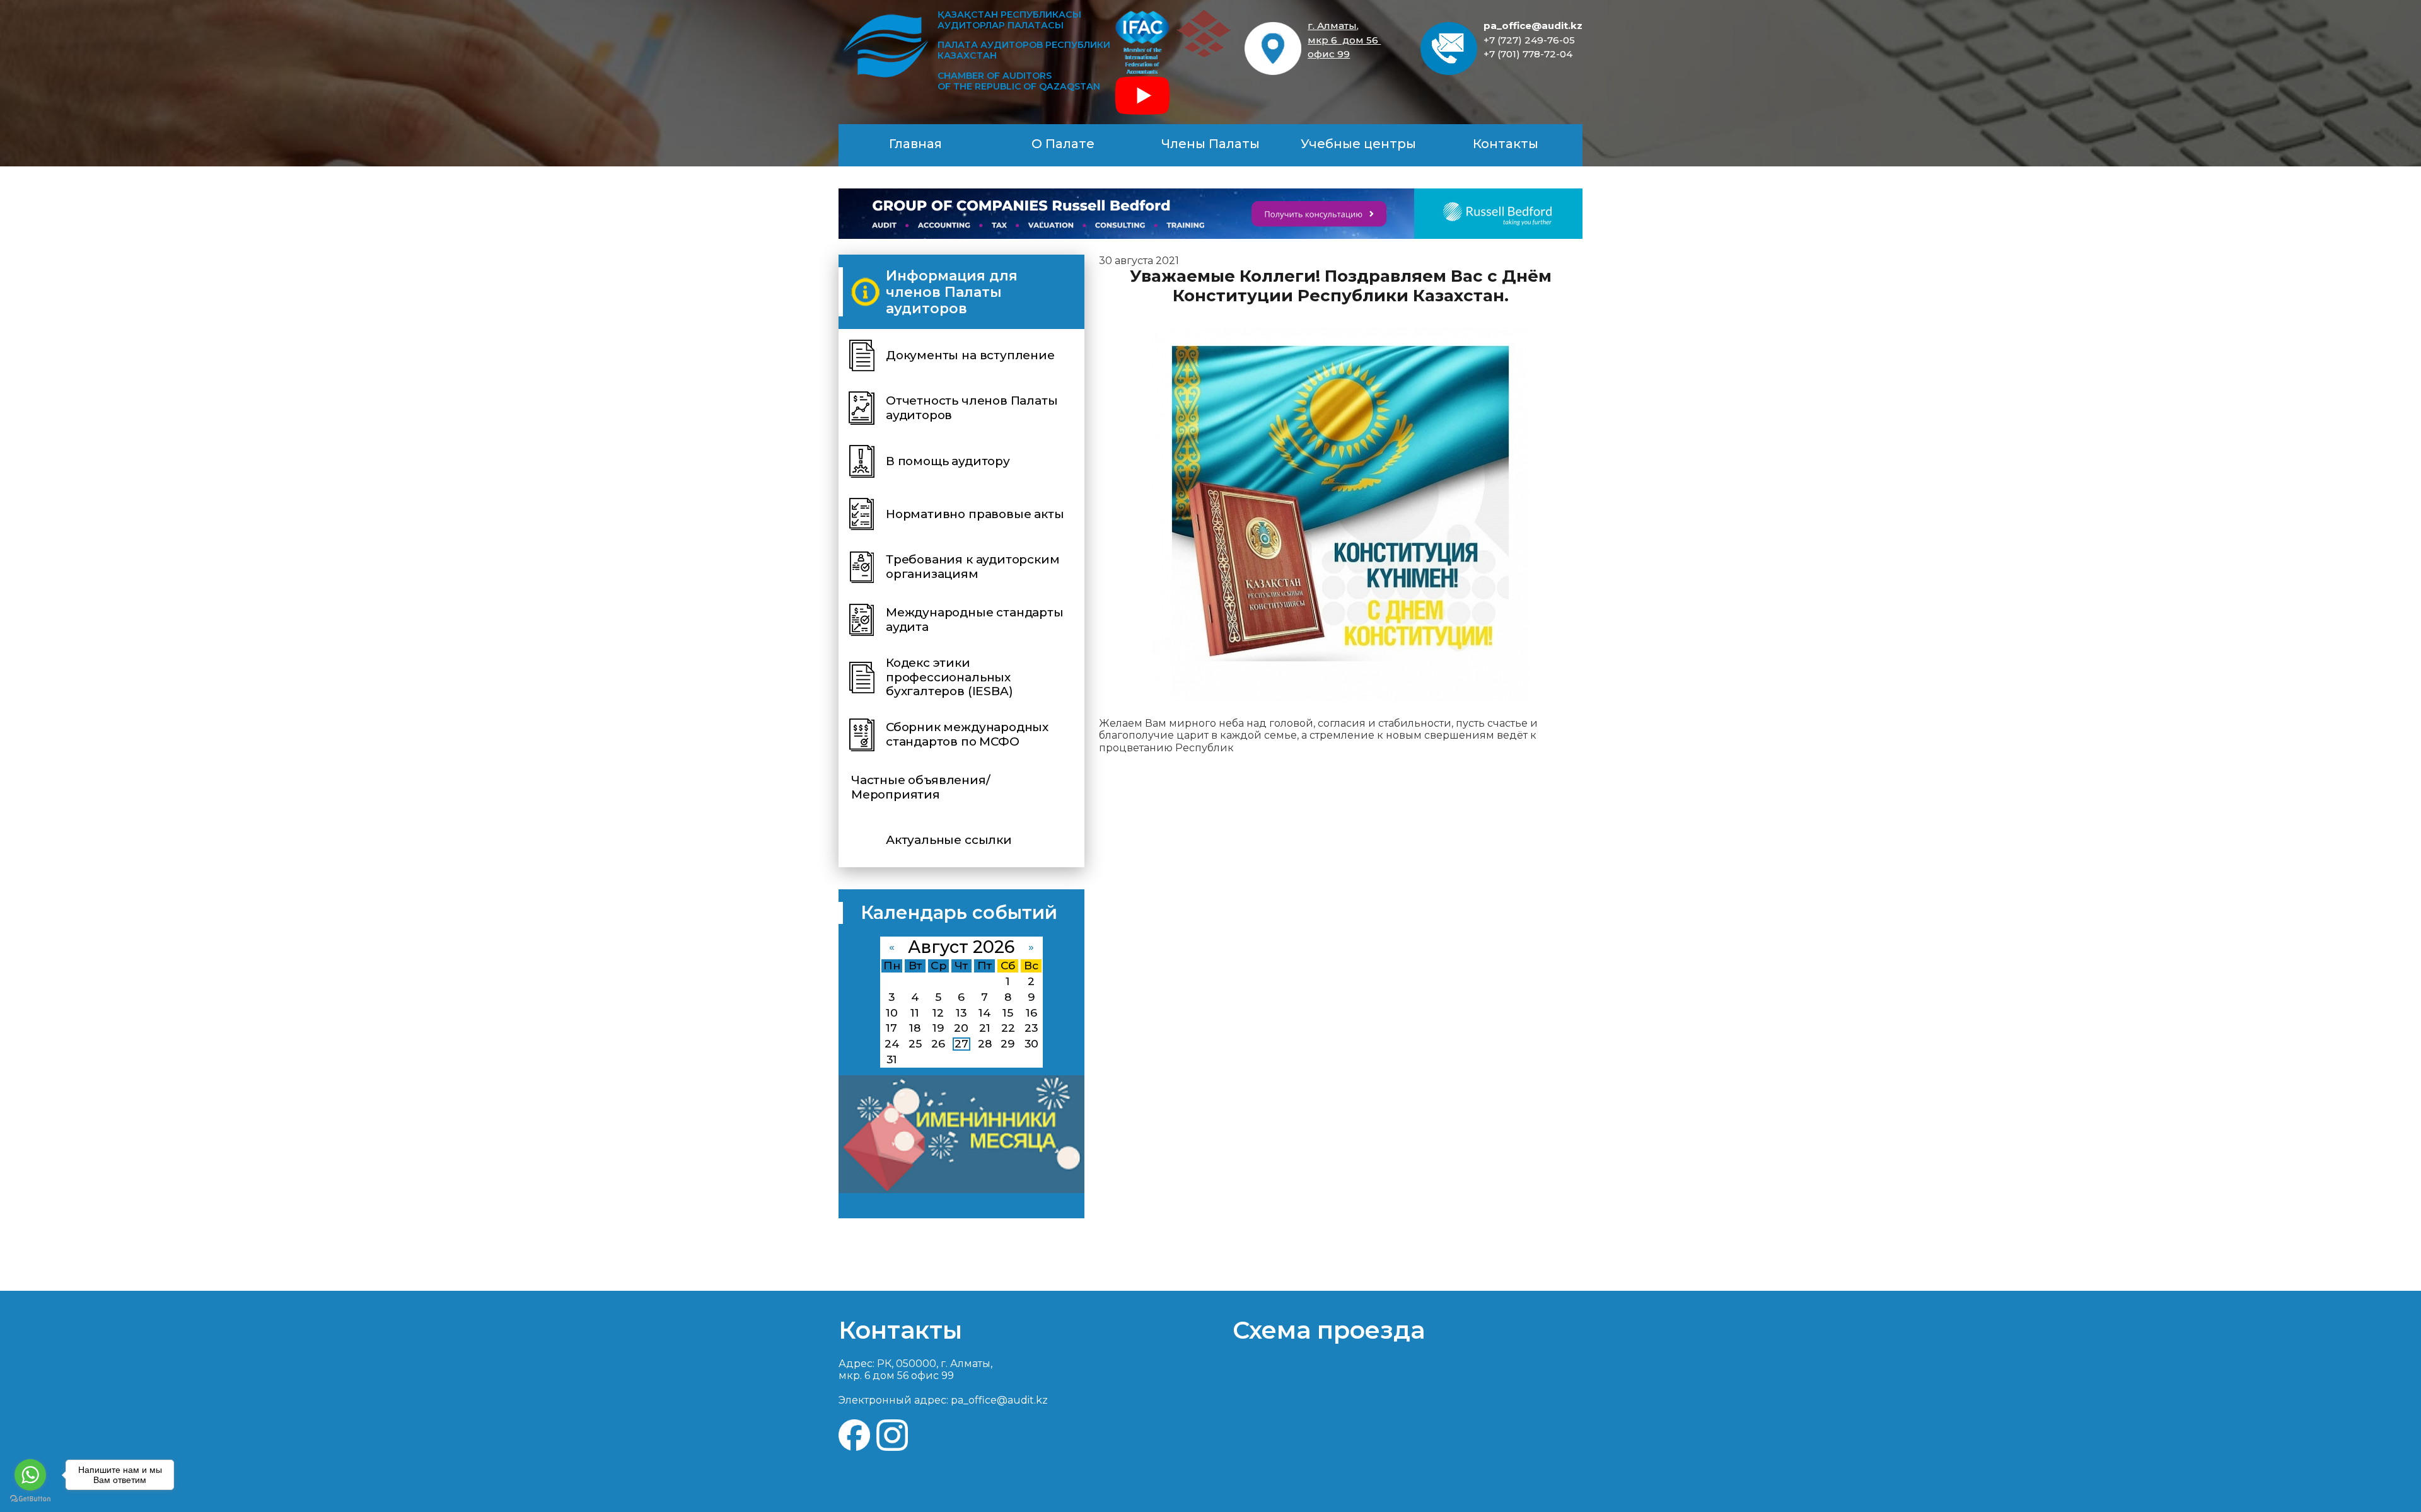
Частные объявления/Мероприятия (920, 787)
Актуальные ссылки (949, 840)
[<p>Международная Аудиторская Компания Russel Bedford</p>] (1210, 214)
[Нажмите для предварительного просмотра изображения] (1341, 513)
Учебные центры (1358, 144)
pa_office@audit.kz (1533, 26)
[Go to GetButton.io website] (30, 1499)
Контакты (1506, 144)
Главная (915, 144)
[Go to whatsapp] (30, 1475)
